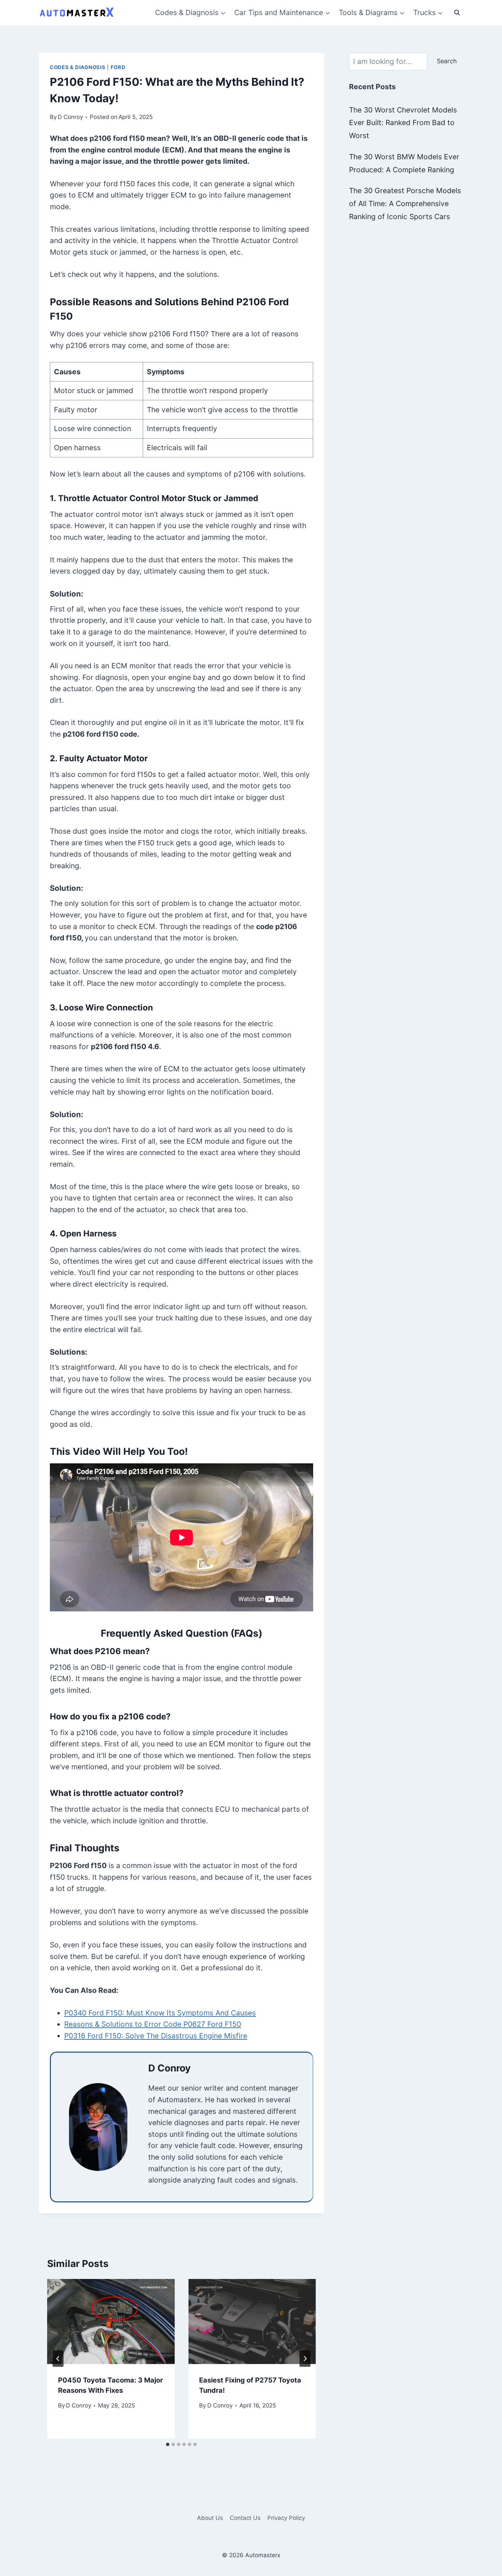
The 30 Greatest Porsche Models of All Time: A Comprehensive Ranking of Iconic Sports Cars (405, 204)
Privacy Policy (286, 2518)
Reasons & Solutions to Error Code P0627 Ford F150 (153, 2024)
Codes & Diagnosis (78, 67)
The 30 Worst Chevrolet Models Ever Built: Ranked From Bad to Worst (403, 123)
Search (447, 61)
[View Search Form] (457, 13)
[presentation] (111, 2322)
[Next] (305, 2359)
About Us (210, 2518)
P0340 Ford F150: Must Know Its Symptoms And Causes (160, 2013)
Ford (118, 67)
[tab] (168, 2444)
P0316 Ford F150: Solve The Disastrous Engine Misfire (156, 2036)
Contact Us (245, 2518)
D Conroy (70, 117)
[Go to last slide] (58, 2359)
